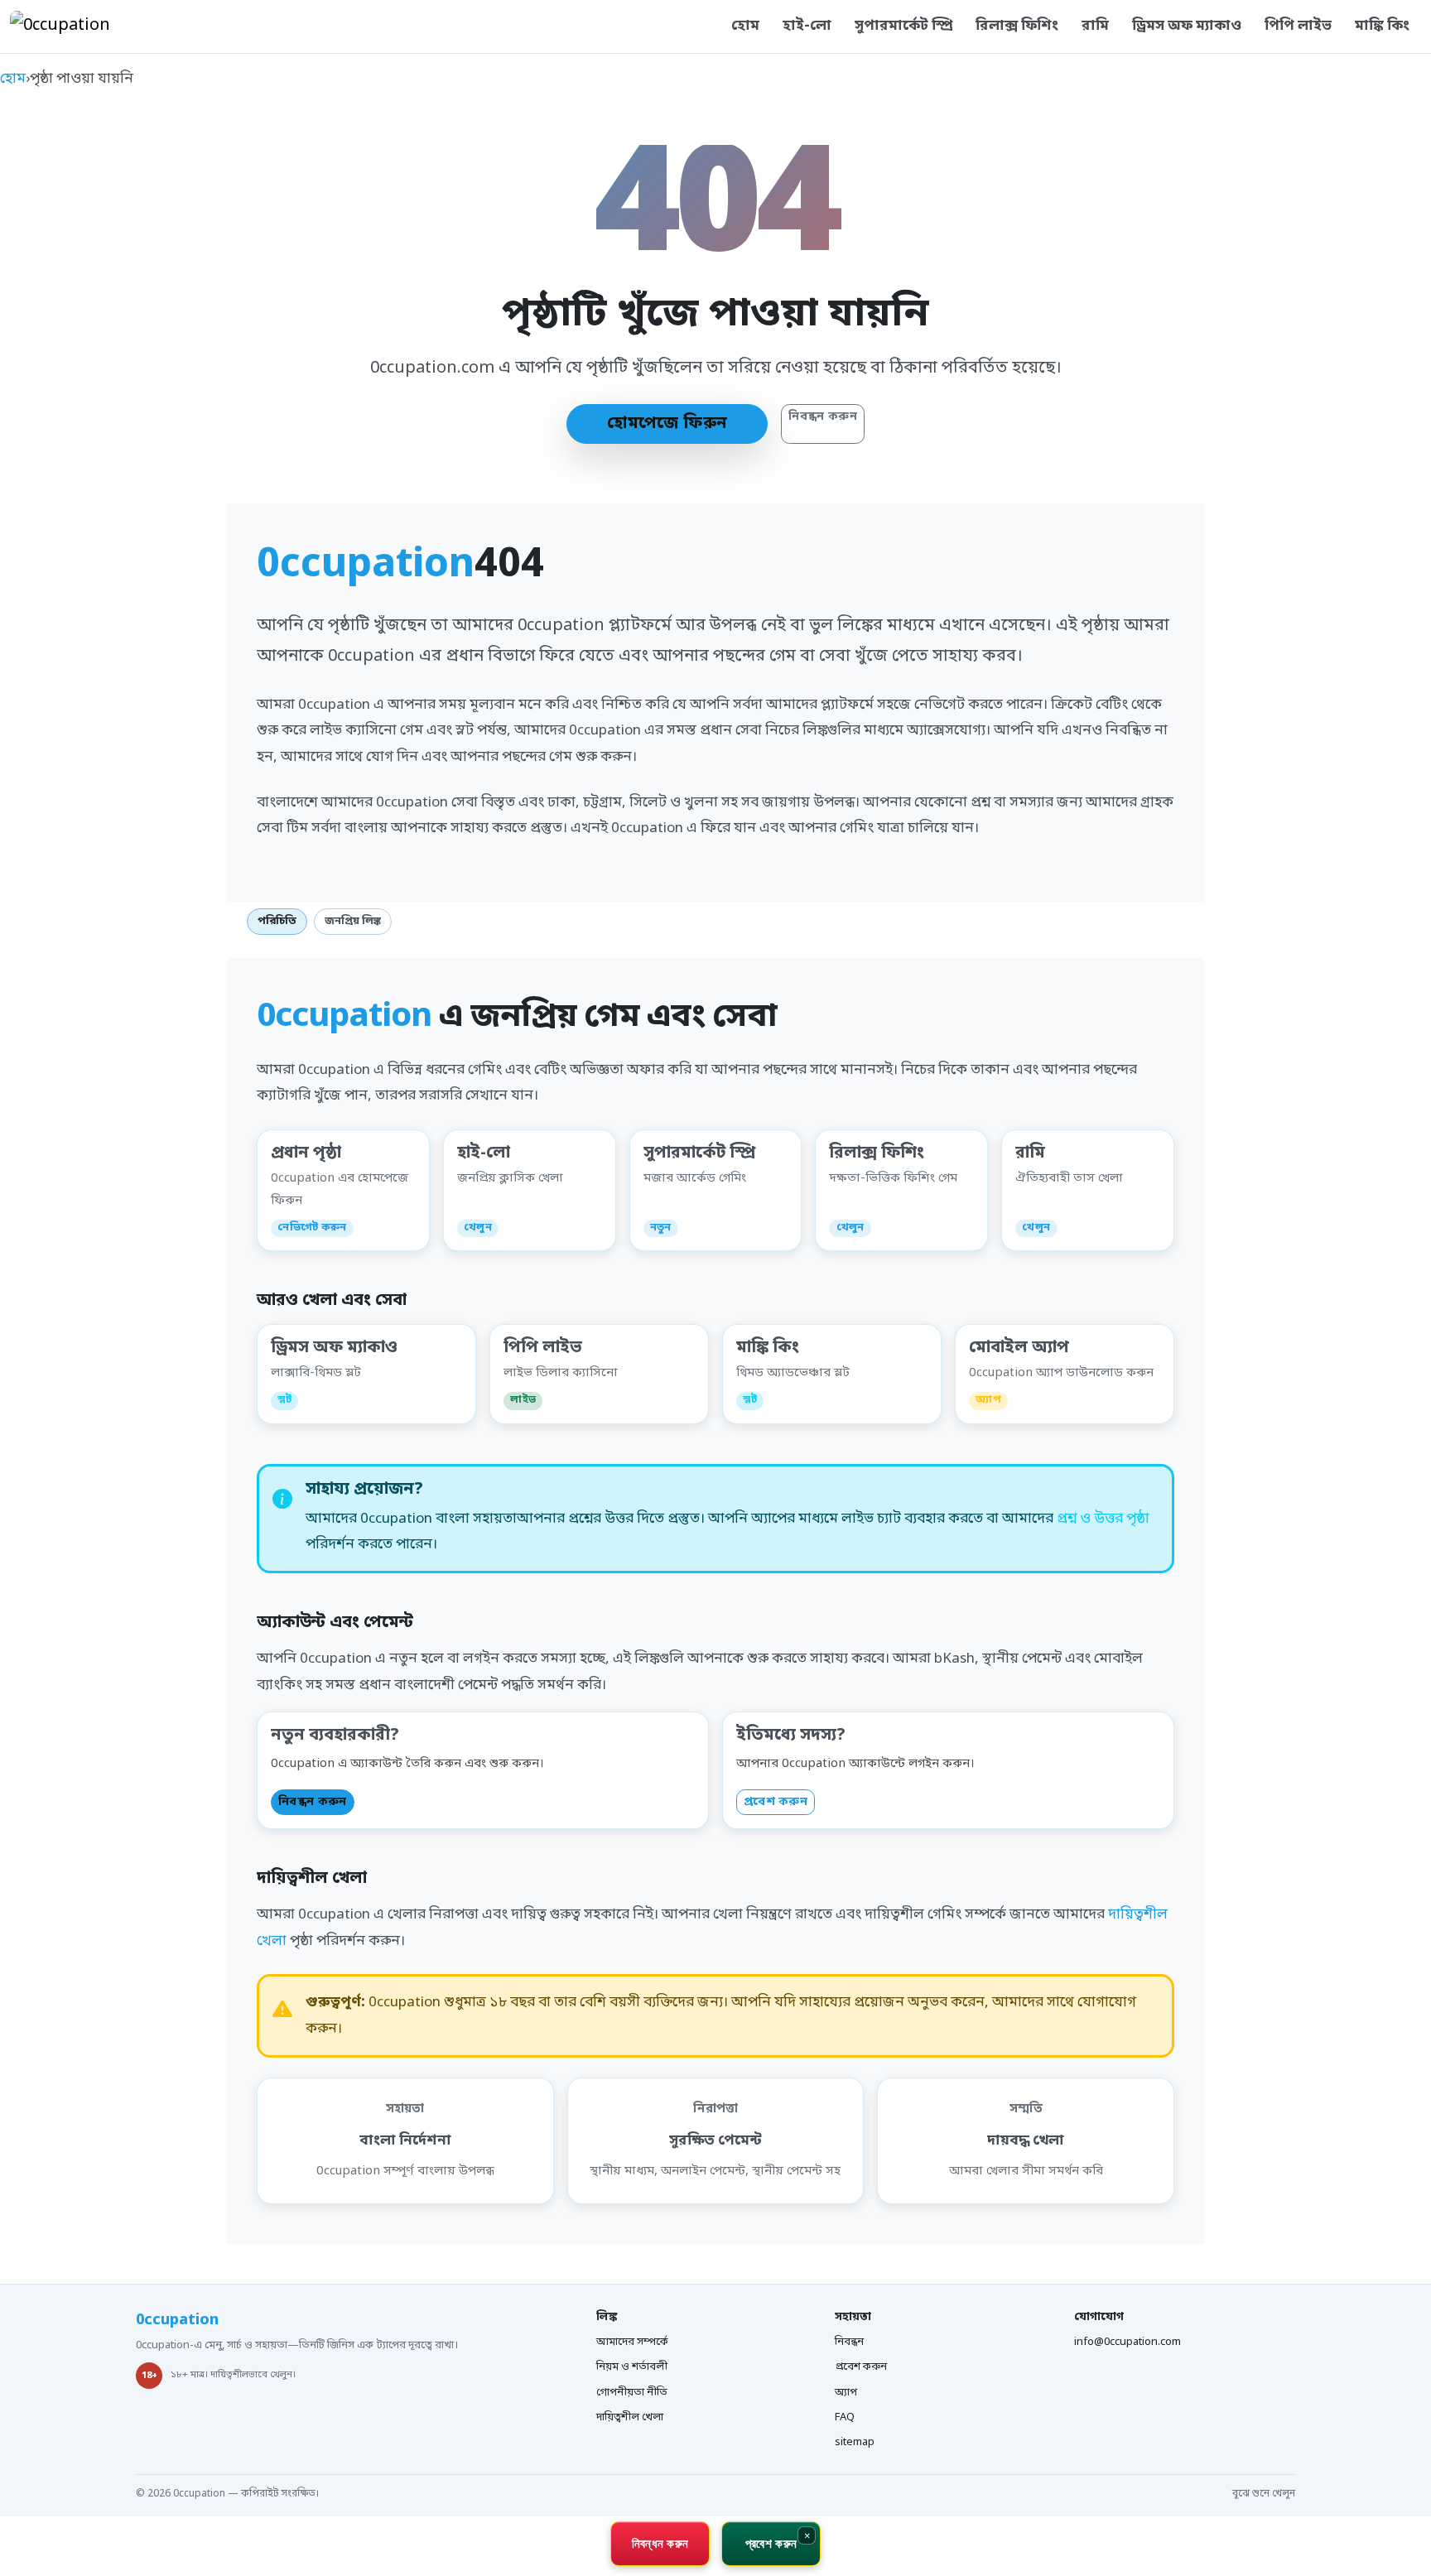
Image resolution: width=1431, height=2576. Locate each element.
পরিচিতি (277, 921)
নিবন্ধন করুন (823, 417)
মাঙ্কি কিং (1382, 26)
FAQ (845, 2417)
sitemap (855, 2442)
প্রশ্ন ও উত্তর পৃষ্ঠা (1103, 1519)
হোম (745, 26)
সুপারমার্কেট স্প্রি (903, 26)
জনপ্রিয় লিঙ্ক (353, 921)
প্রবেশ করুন (776, 1802)
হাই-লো (807, 26)
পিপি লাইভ (1298, 26)
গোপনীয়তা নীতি (632, 2393)
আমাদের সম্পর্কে (632, 2342)
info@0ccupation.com (1127, 2342)
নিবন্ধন (849, 2342)
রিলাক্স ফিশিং (1017, 26)
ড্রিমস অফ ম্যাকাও (1187, 26)
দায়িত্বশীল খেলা (630, 2417)
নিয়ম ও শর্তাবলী (632, 2367)
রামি (1095, 26)
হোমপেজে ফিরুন (667, 424)
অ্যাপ (846, 2393)
